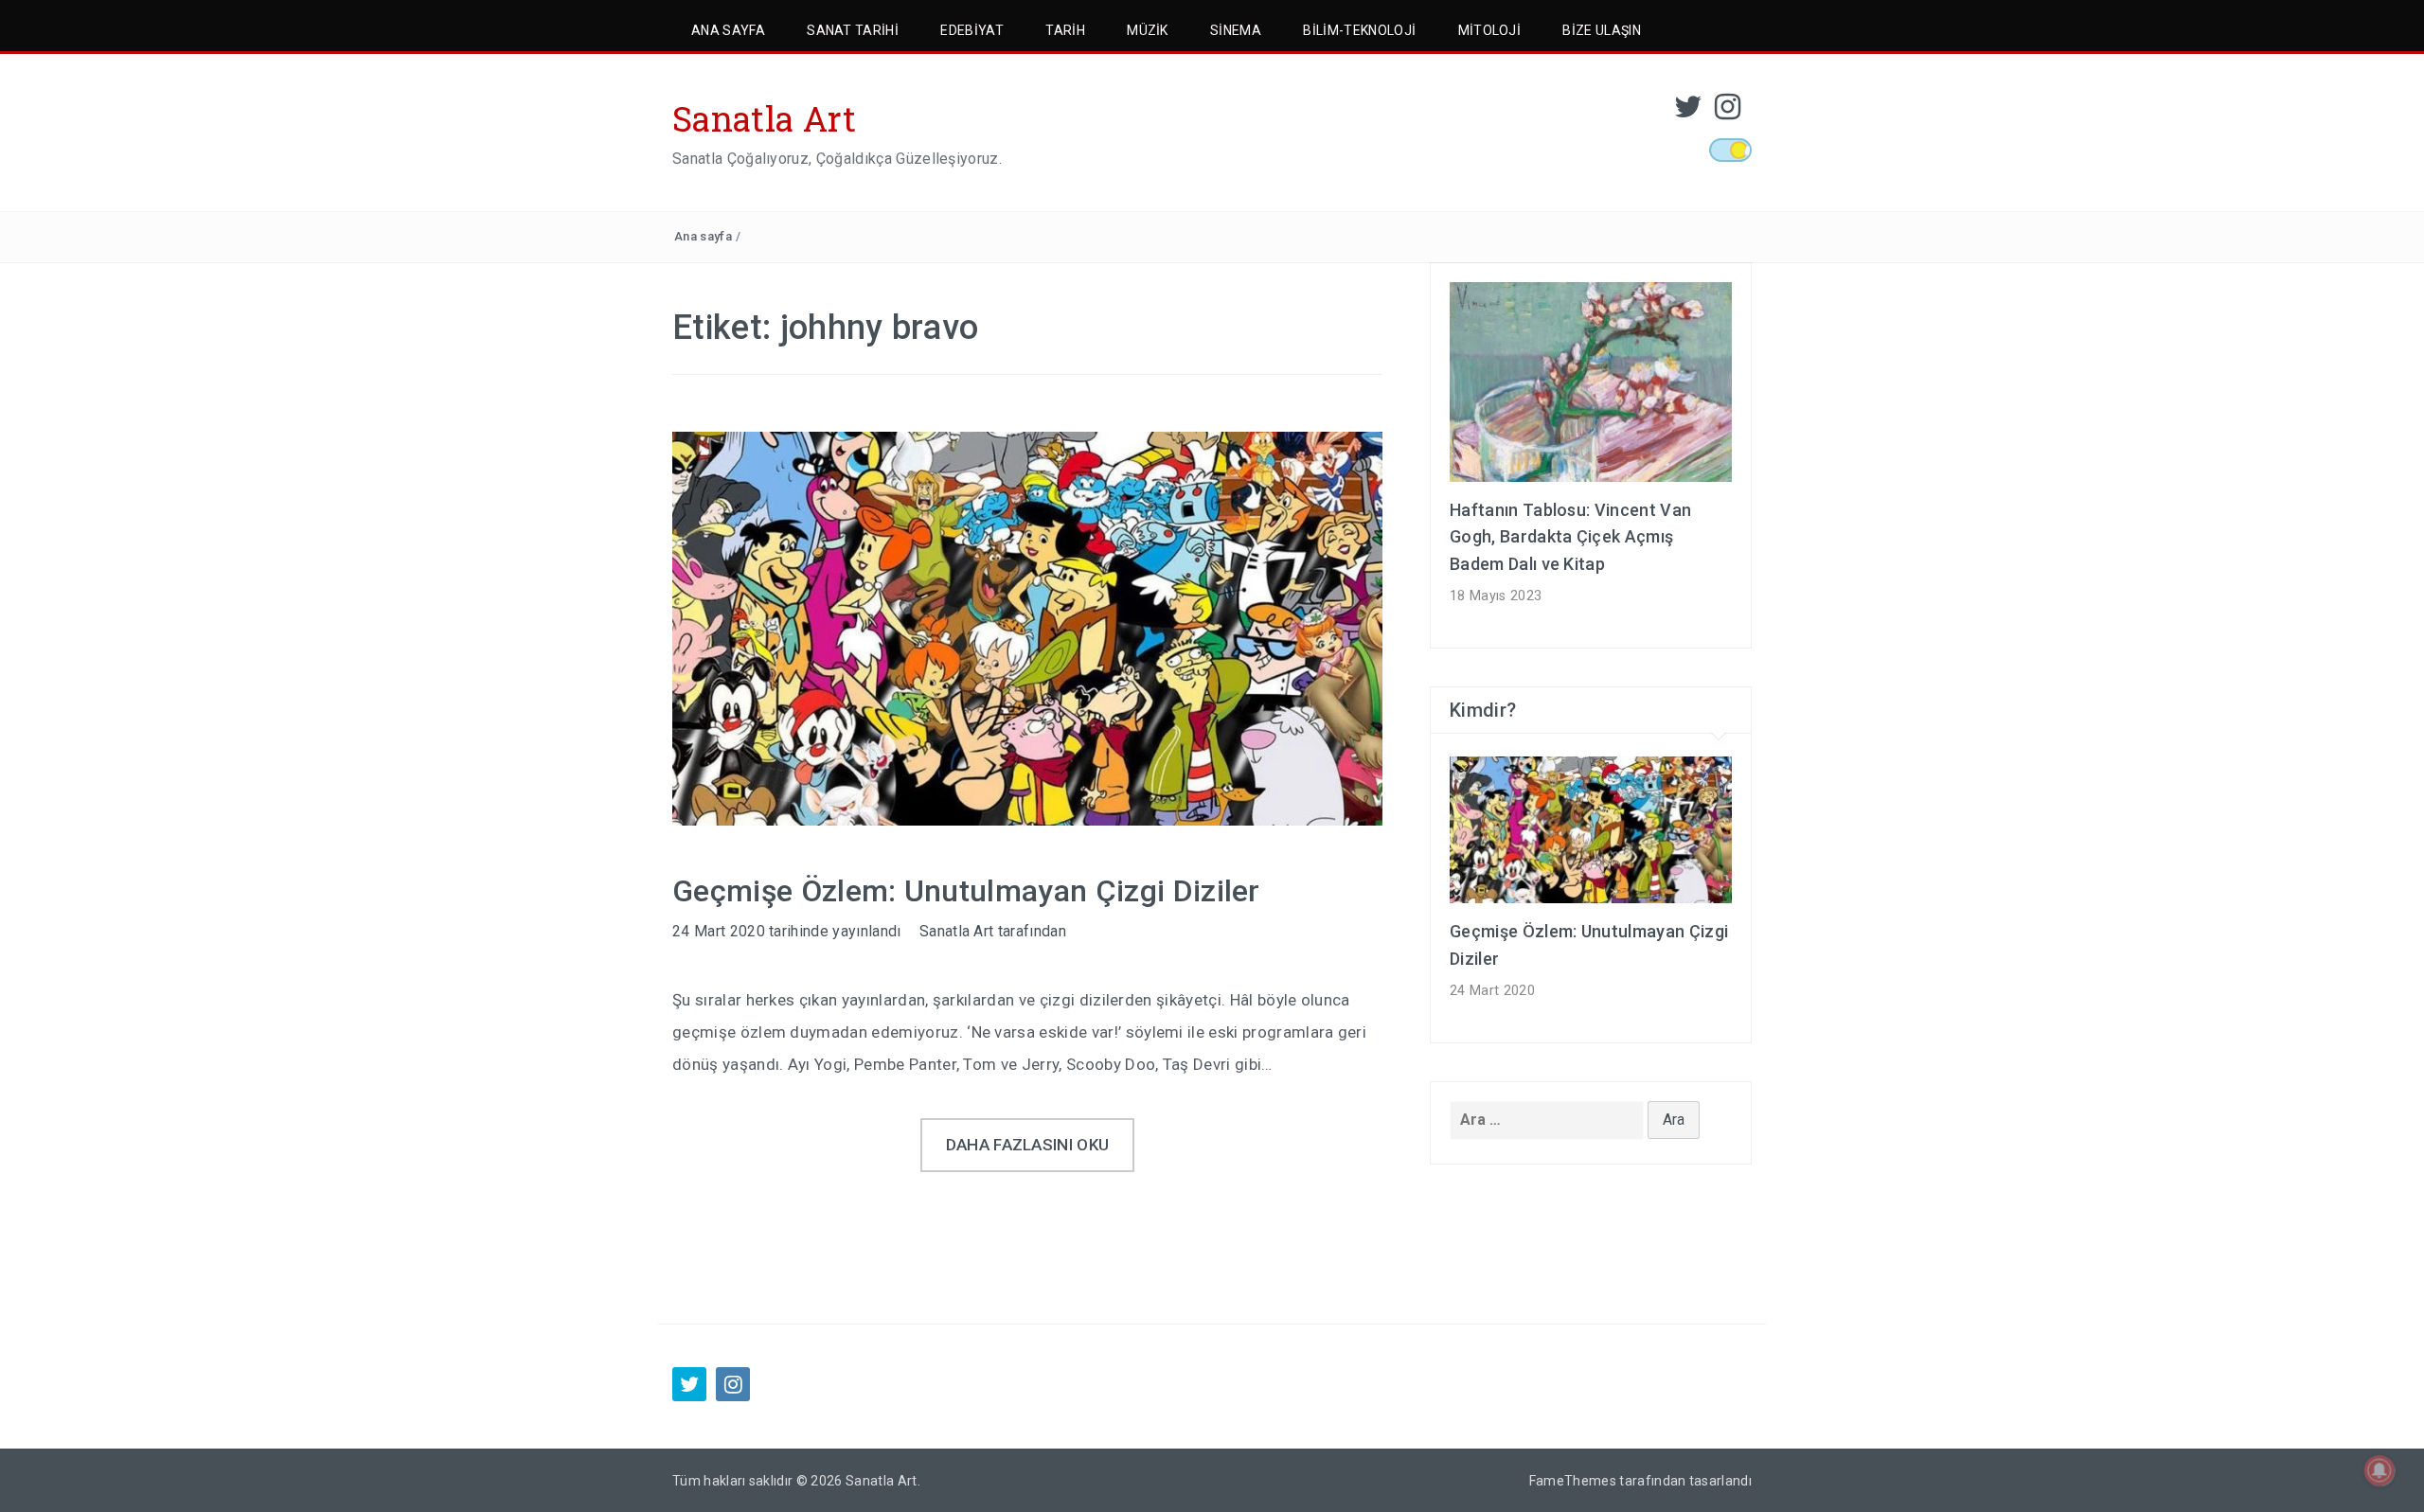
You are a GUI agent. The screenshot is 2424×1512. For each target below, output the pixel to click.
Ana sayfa (703, 236)
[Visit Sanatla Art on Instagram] (1728, 112)
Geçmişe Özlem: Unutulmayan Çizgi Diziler (966, 891)
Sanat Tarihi (853, 30)
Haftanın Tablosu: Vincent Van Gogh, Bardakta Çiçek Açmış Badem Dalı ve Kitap (1570, 537)
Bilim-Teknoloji (1359, 30)
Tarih (1065, 30)
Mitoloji (1490, 30)
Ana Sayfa (728, 30)
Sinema (1236, 30)
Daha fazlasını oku (1028, 1145)
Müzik (1148, 30)
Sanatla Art (765, 118)
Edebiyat (972, 30)
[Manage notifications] (2379, 1470)
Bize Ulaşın (1602, 30)
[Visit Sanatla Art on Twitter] (1688, 112)
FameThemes (1573, 1481)
